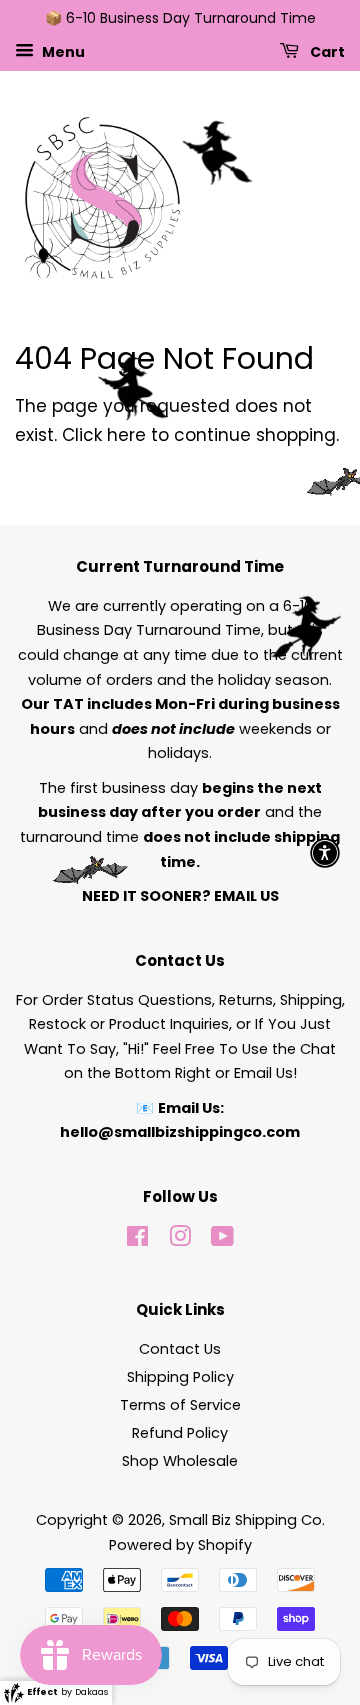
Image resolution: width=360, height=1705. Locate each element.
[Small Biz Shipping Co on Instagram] (180, 1240)
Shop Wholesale (180, 1461)
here (126, 435)
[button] (325, 853)
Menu (62, 51)
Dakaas (91, 1692)
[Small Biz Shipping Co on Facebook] (137, 1240)
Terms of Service (180, 1405)
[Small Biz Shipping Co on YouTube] (222, 1240)
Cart (326, 51)
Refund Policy (180, 1433)
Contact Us (180, 1349)
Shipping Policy (180, 1377)
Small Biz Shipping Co (245, 1520)
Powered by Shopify (180, 1545)
